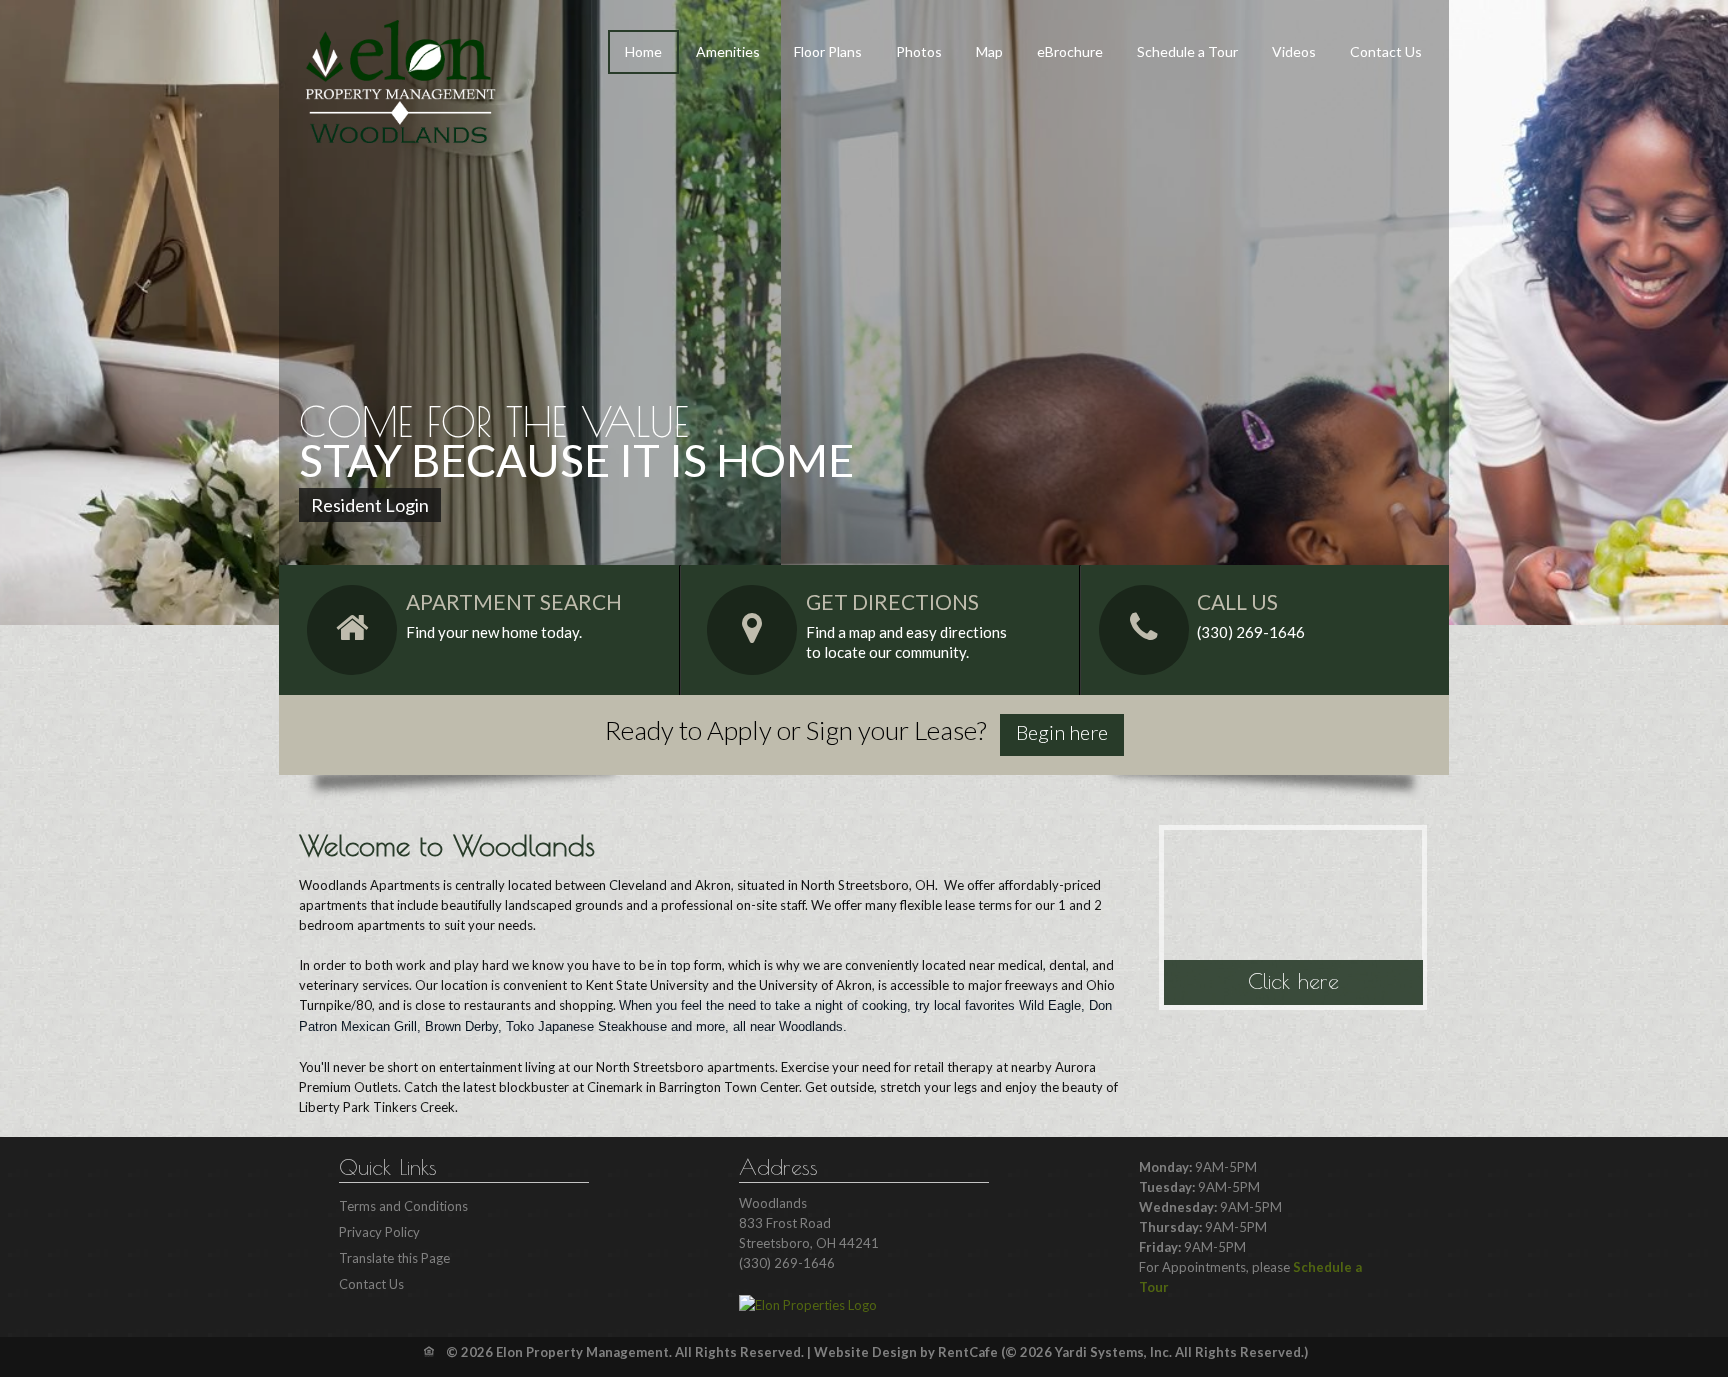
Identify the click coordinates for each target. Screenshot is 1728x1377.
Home (643, 51)
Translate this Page (394, 1258)
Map (989, 51)
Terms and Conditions (403, 1206)
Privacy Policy (379, 1232)
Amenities (728, 51)
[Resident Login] (370, 505)
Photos (919, 51)
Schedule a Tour (1187, 51)
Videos (1294, 51)
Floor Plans (828, 51)
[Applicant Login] (1062, 735)
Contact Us (1386, 51)
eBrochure (1070, 51)
